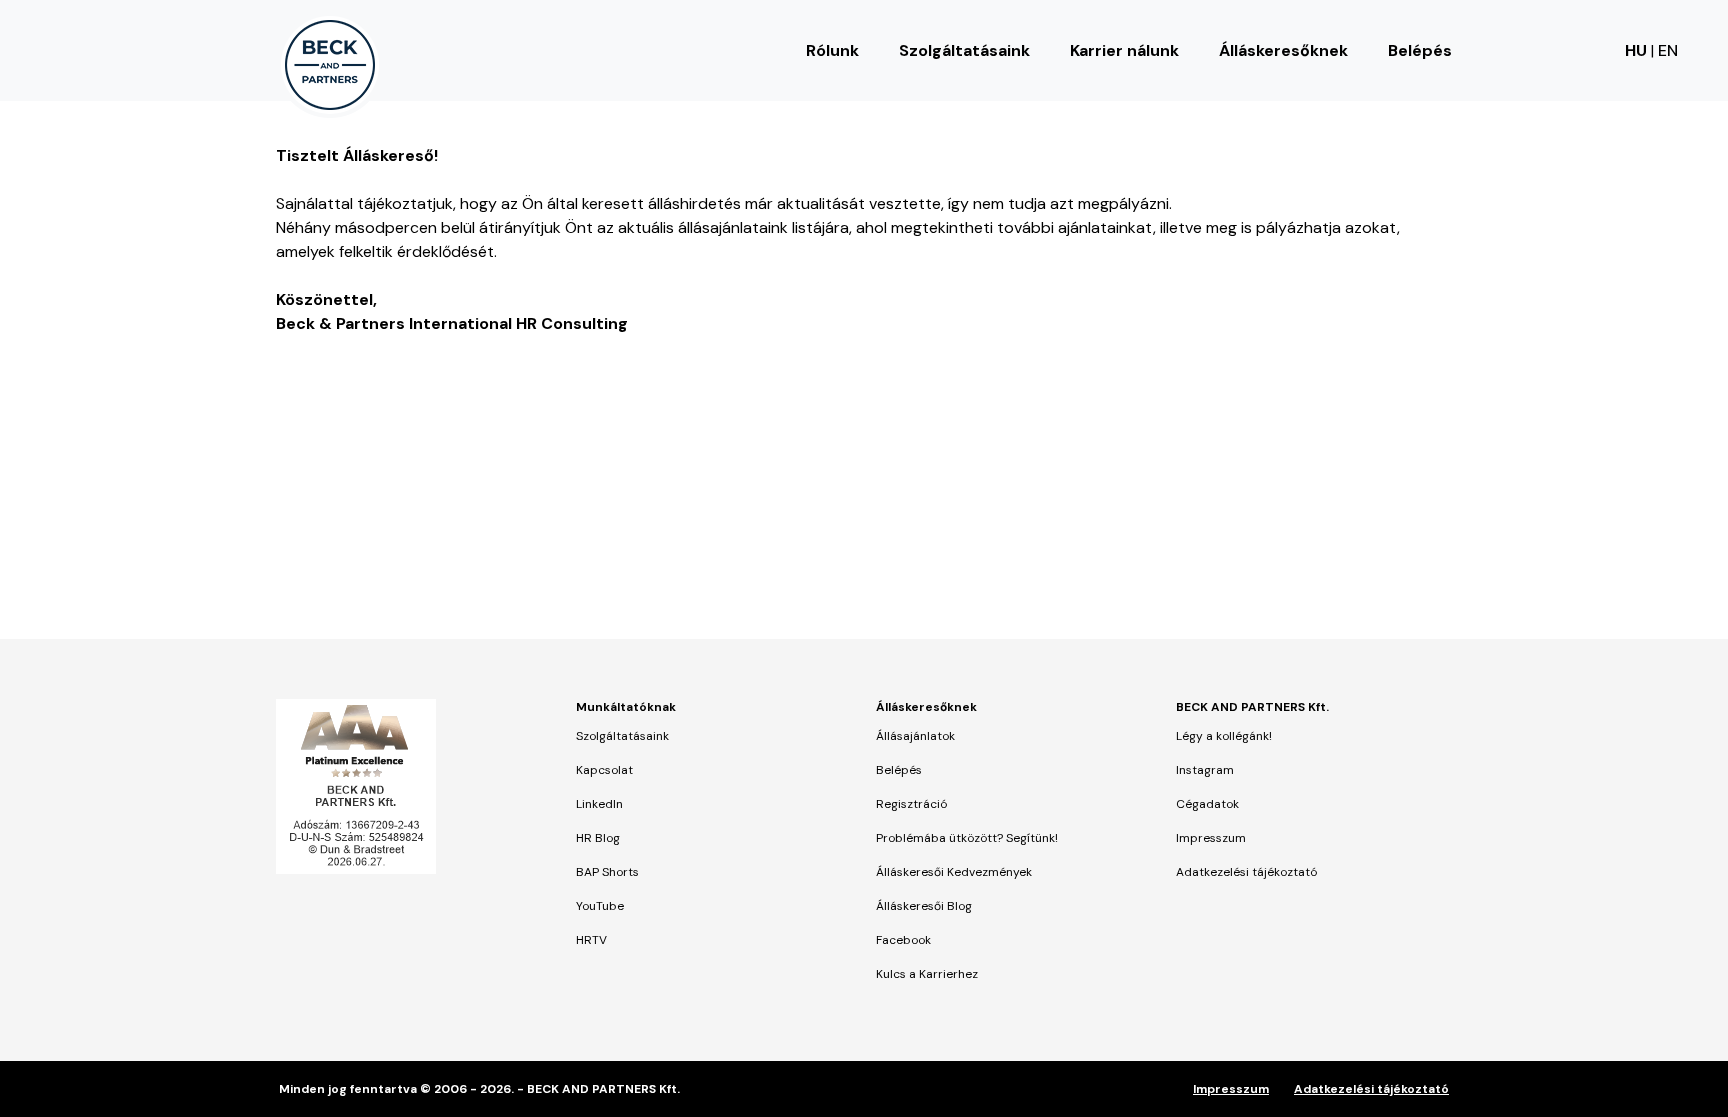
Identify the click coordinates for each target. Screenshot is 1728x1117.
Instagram (1205, 770)
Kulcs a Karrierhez (927, 974)
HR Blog (598, 838)
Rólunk (832, 50)
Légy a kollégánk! (1224, 736)
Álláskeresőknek (1283, 50)
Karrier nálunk (1124, 50)
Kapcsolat (604, 770)
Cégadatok (1207, 804)
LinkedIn (599, 804)
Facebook (903, 940)
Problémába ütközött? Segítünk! (967, 838)
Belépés (1420, 50)
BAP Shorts (607, 872)
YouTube (600, 906)
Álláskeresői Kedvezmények (954, 872)
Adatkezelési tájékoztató (1246, 872)
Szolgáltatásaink (964, 50)
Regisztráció (911, 804)
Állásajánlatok (915, 736)
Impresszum (1211, 838)
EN (1668, 50)
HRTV (591, 940)
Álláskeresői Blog (924, 906)
